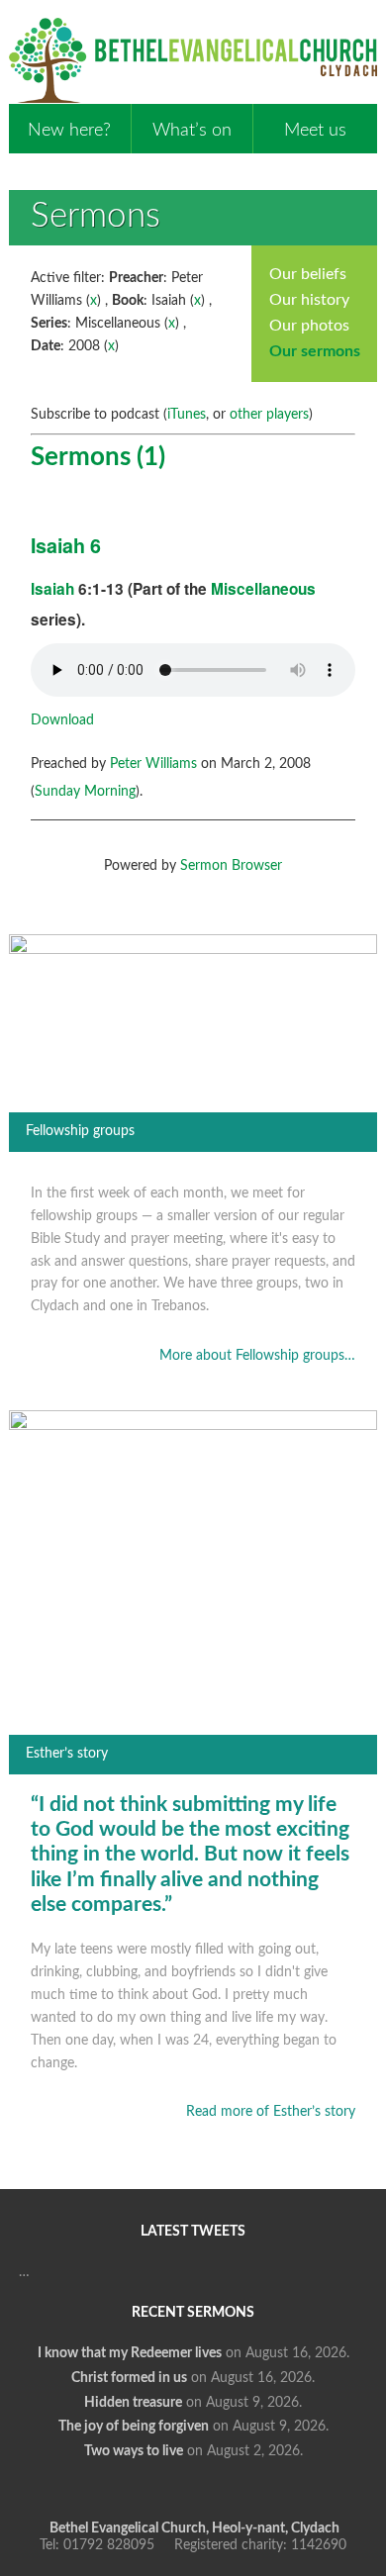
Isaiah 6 (66, 545)
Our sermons (315, 351)
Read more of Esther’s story (271, 2112)
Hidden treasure (133, 2403)
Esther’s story (67, 1754)
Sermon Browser (231, 866)
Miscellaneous (263, 589)
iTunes (187, 415)
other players (269, 415)
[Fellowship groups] (193, 950)
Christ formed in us (129, 2378)
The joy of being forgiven (134, 2427)
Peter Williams (153, 764)
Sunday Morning (85, 792)
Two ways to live (134, 2451)
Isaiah (52, 589)
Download (62, 720)
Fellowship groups (80, 1131)
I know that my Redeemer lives (130, 2353)
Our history (309, 300)
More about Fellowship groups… (257, 1356)
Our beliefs (308, 274)
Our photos (309, 326)
